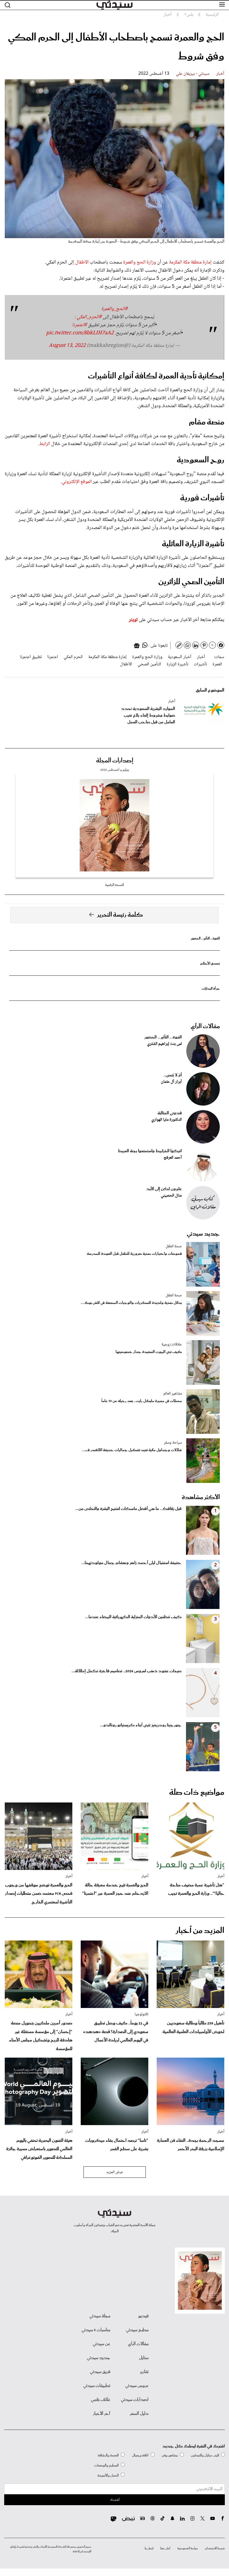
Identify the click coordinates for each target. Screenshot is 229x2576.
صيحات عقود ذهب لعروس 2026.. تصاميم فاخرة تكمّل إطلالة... (127, 1671)
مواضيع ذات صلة (197, 1792)
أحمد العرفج (173, 1158)
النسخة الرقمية (115, 885)
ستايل (144, 2358)
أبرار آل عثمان (171, 1082)
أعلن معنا (165, 2548)
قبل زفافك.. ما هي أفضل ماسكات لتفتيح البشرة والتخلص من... (128, 1509)
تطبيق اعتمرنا (31, 657)
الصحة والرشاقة (108, 2455)
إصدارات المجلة (115, 761)
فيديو (143, 2316)
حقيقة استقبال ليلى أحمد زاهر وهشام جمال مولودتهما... (131, 1563)
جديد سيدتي (203, 1234)
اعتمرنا (53, 657)
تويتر (133, 620)
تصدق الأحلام (210, 964)
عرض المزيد (115, 2172)
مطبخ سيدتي (137, 2330)
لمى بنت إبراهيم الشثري (164, 1044)
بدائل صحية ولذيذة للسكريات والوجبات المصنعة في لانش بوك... (131, 1303)
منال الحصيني (171, 1196)
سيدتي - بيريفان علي (193, 74)
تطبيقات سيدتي (97, 2386)
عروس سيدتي (137, 2386)
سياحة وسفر (173, 1443)
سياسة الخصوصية (188, 2548)
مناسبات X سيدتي (96, 2330)
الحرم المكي (73, 657)
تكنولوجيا (141, 2014)
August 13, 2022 (67, 346)
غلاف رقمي (101, 2400)
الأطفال (82, 262)
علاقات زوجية (172, 1345)
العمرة (217, 664)
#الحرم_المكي (89, 317)
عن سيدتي (102, 2344)
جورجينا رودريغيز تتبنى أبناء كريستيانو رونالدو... (141, 1725)
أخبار (220, 74)
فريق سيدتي (100, 2372)
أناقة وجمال (140, 2455)
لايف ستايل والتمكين (205, 2455)
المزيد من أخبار (200, 1931)
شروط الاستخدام (215, 2548)
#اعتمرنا (79, 325)
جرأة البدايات (211, 989)
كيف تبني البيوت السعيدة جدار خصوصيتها (149, 1352)
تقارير (144, 2372)
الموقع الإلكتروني (77, 482)
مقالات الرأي (205, 1026)
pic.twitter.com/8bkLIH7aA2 (80, 333)
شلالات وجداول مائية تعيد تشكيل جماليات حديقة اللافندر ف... (132, 1450)
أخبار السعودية (180, 657)
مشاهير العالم (173, 1394)
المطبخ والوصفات (106, 2465)
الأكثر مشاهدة (201, 1497)
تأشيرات (200, 664)
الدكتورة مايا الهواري (167, 1120)
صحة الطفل (174, 1246)
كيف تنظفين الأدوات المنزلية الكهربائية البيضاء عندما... (133, 1617)
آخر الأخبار (102, 2414)
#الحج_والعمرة (115, 309)
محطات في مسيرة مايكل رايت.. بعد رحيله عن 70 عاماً (142, 1401)
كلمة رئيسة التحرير (120, 915)
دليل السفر (139, 2414)
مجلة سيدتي (100, 2316)
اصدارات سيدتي (135, 2400)
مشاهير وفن (170, 2455)
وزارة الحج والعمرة (140, 262)
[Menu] (222, 5)
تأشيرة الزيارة (177, 664)
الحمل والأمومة (108, 2475)
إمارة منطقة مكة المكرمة (190, 262)
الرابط (45, 444)
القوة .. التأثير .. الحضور (205, 938)
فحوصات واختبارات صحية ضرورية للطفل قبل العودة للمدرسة (134, 1254)
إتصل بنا (149, 2548)
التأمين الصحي (149, 664)
